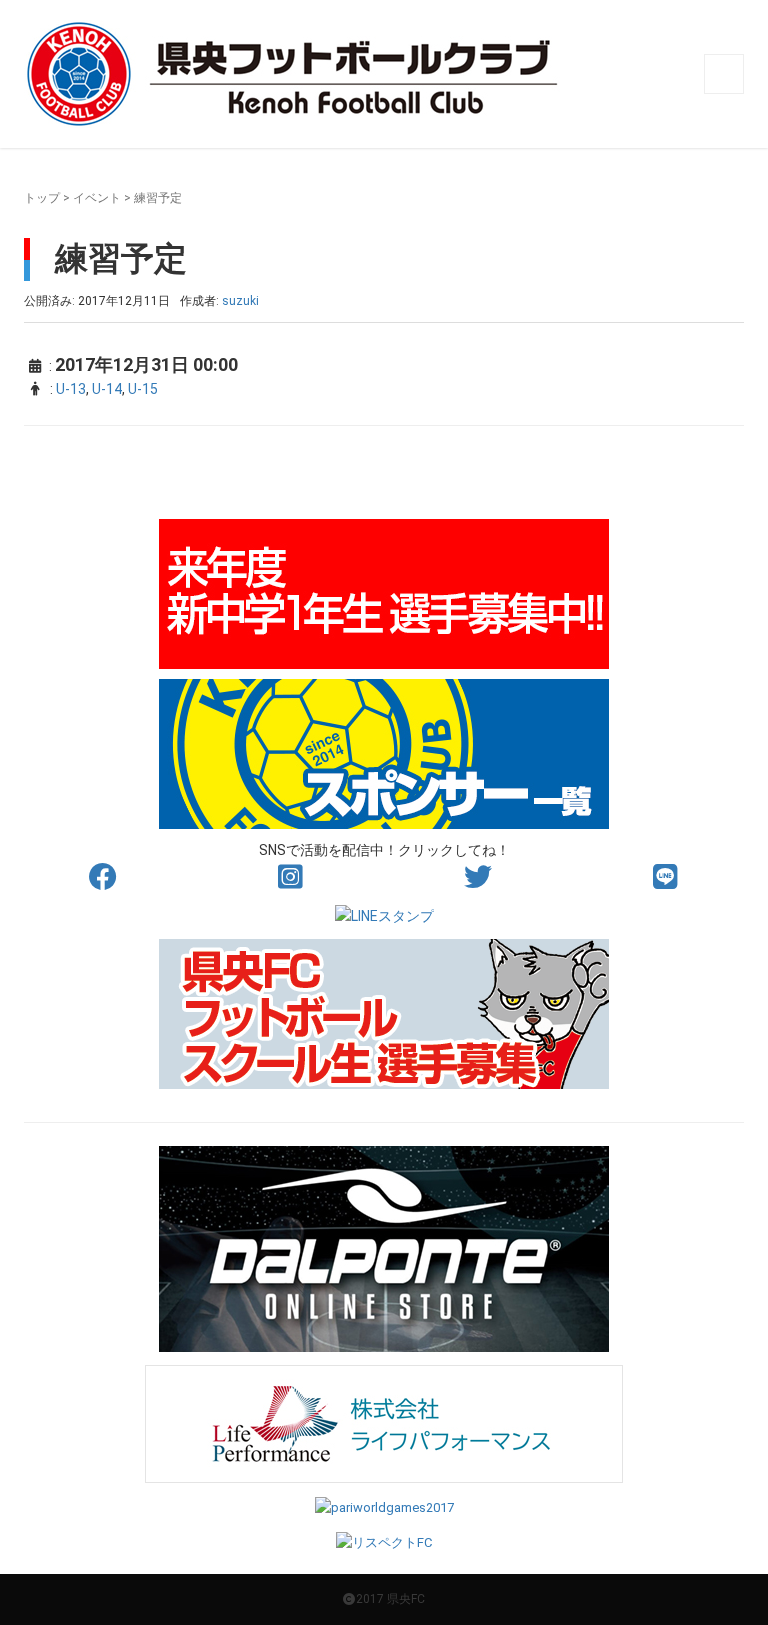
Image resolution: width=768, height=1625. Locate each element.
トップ (42, 198)
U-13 (71, 389)
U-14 (107, 389)
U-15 (143, 389)
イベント (97, 198)
